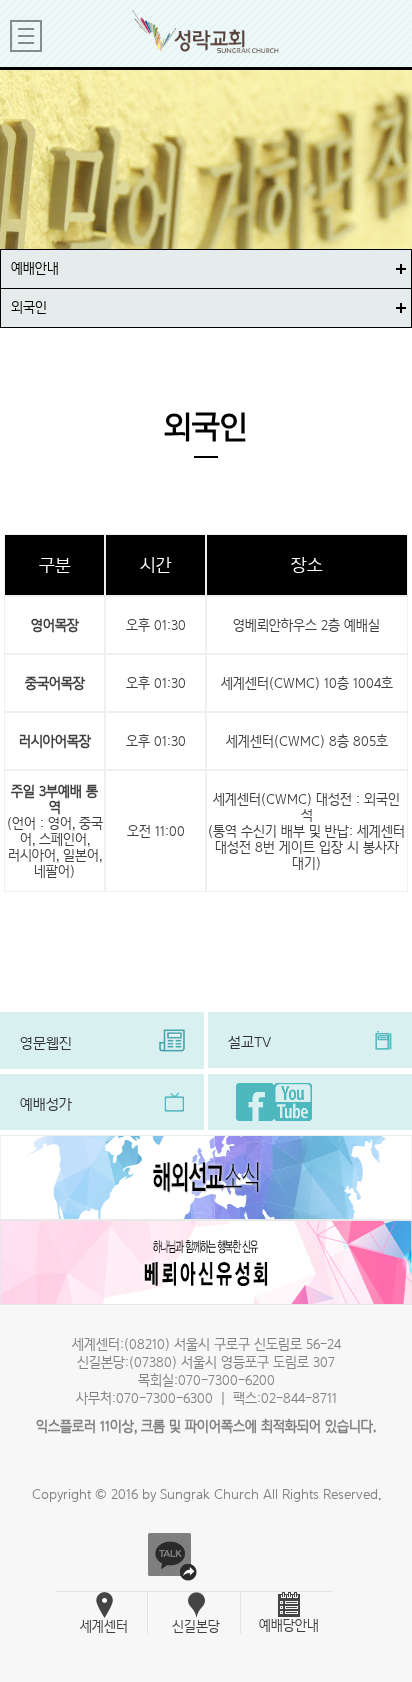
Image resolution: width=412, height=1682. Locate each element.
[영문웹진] (102, 1064)
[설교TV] (310, 1063)
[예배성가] (102, 1125)
